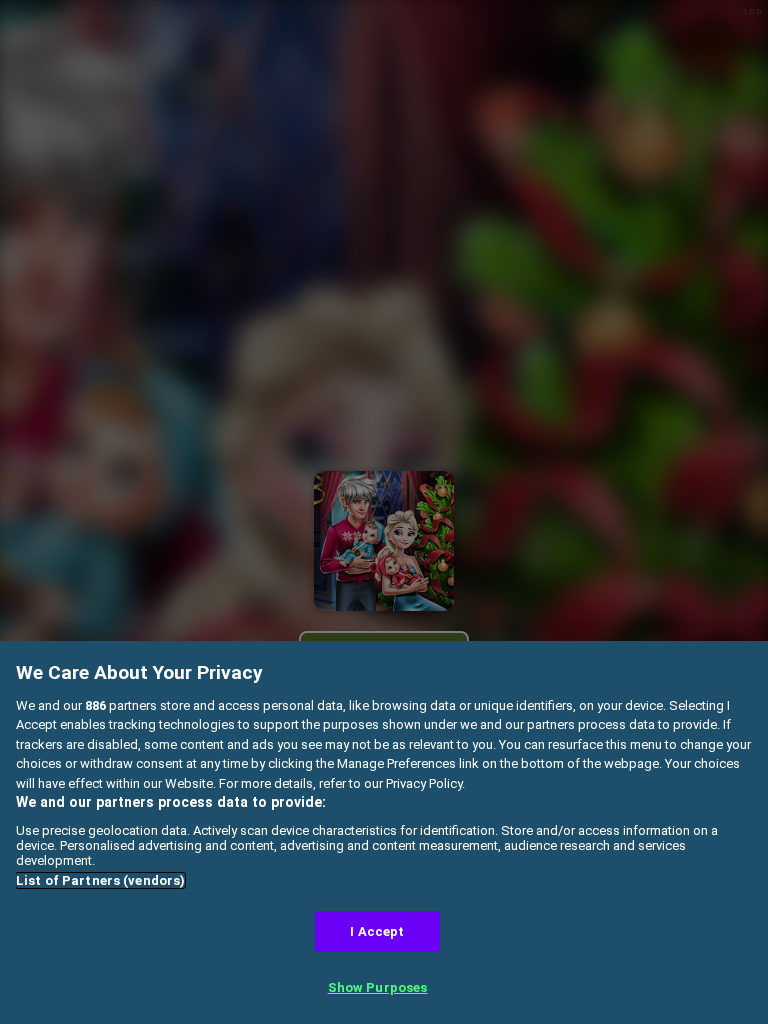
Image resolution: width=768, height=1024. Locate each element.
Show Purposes (378, 987)
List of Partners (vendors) (100, 880)
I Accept (377, 931)
